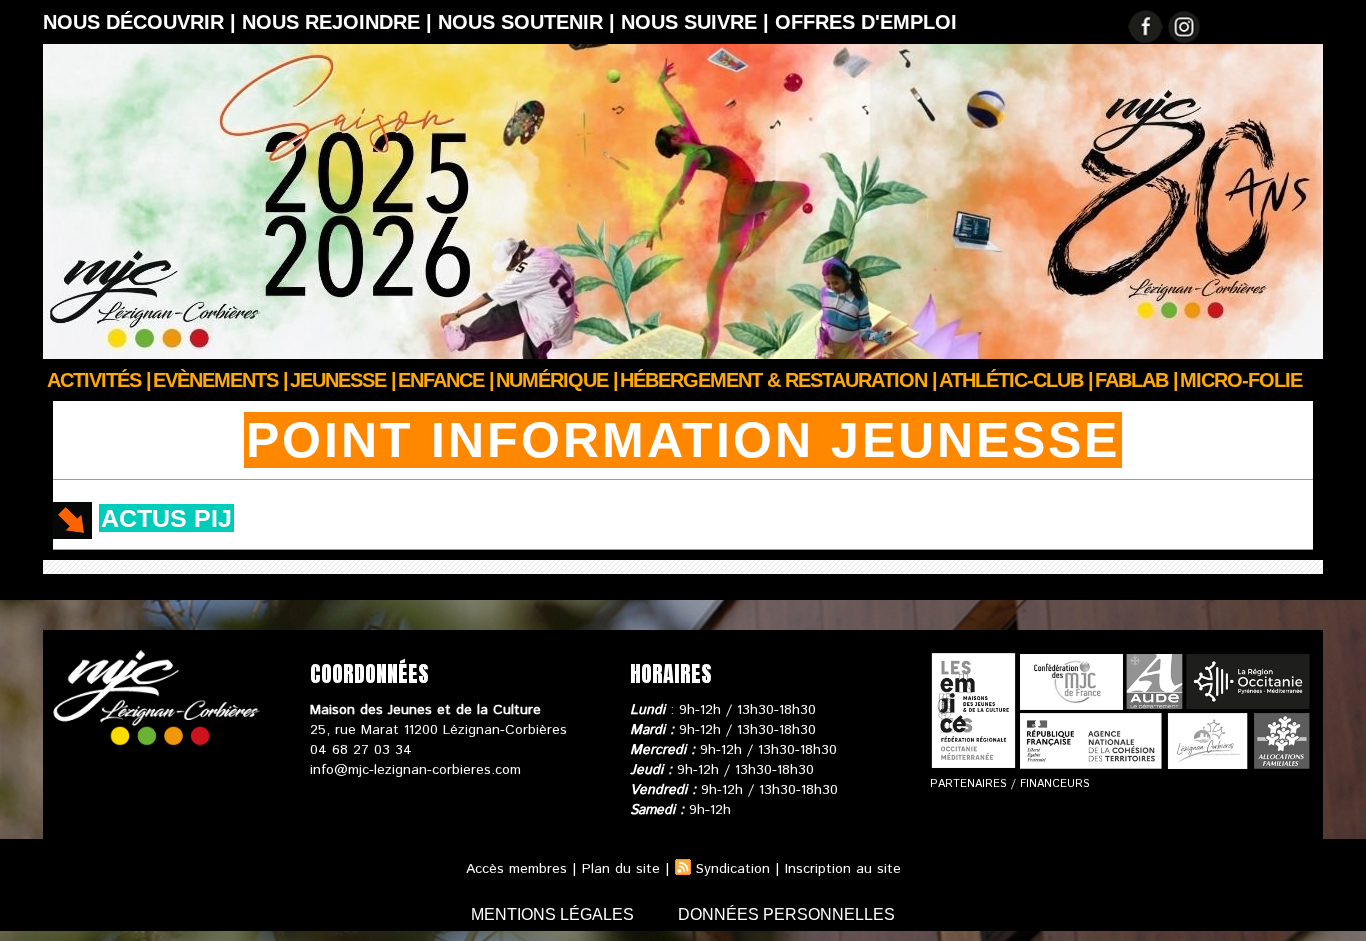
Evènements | (220, 380)
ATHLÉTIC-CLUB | (1016, 380)
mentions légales (554, 914)
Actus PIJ (166, 518)
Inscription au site (843, 869)
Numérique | (557, 380)
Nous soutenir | (529, 22)
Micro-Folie (1241, 380)
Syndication (733, 869)
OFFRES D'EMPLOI (866, 22)
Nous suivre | (698, 22)
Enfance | (446, 380)
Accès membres (516, 869)
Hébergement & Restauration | (778, 380)
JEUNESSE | (343, 380)
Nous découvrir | (142, 22)
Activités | (99, 380)
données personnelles (786, 914)
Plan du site (621, 869)
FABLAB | (1136, 380)
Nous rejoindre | (340, 22)
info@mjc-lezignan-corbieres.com (415, 770)
